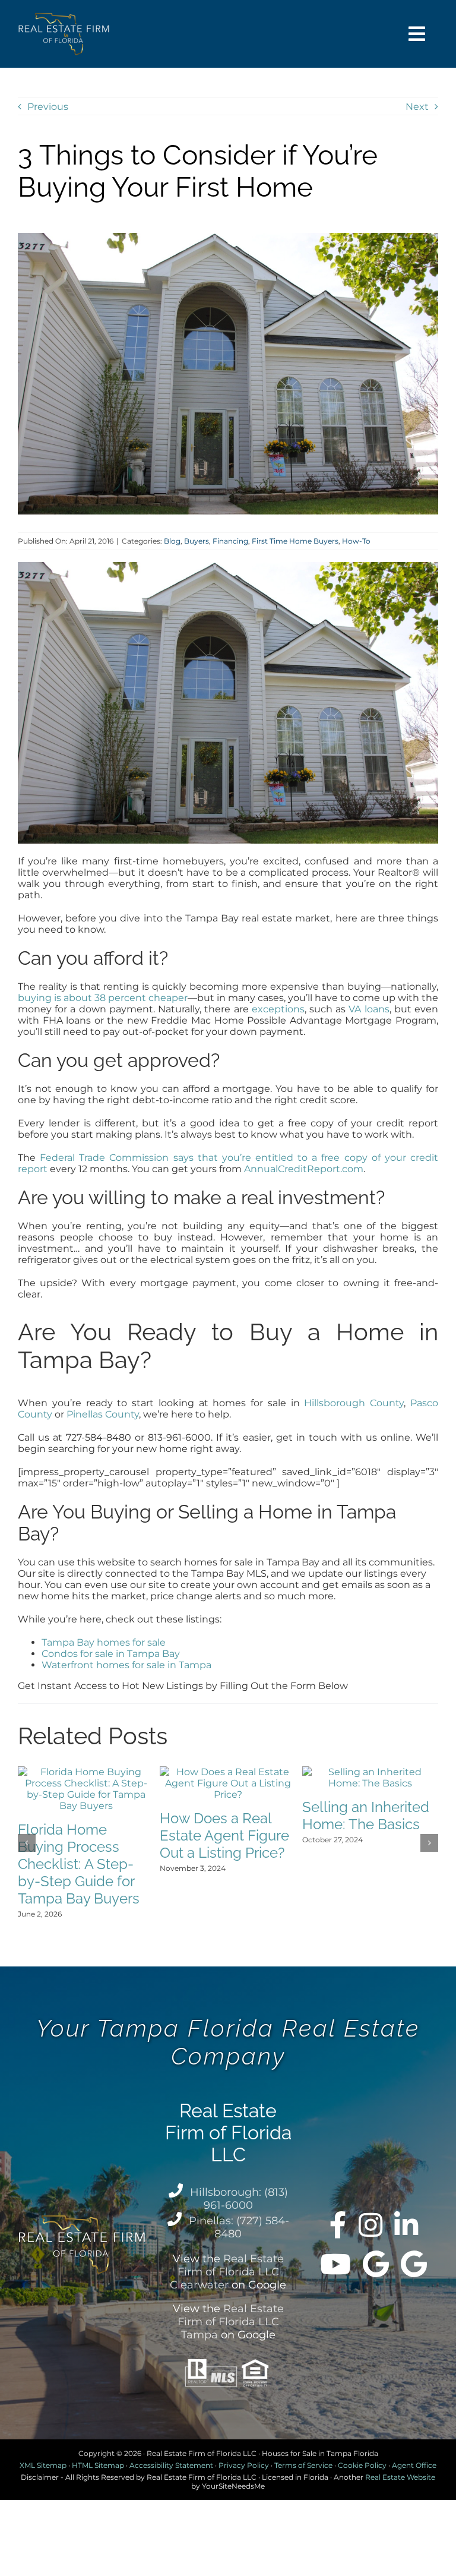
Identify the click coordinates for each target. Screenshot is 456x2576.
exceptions (278, 1009)
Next (417, 107)
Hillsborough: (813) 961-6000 (239, 2199)
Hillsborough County (354, 1403)
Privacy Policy (244, 2465)
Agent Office (414, 2465)
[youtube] (335, 2264)
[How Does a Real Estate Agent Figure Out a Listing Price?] (228, 1772)
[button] (27, 1843)
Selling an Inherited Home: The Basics (366, 1816)
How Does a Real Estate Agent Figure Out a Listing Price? (224, 1835)
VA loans (369, 1009)
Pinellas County (103, 1414)
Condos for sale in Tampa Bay (111, 1654)
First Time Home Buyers (295, 541)
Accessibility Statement (171, 2465)
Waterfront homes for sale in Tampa (126, 1665)
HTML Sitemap (98, 2465)
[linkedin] (406, 2225)
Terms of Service (303, 2465)
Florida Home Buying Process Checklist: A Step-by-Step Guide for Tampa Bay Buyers (79, 1864)
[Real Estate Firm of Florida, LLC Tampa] (414, 2264)
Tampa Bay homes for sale (104, 1642)
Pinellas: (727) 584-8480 (239, 2227)
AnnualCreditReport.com (304, 1169)
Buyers (197, 541)
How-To (356, 541)
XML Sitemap (43, 2465)
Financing (230, 541)
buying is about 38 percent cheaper (103, 998)
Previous (48, 107)
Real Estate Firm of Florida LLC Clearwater (227, 2272)
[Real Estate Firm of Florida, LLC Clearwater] (376, 2264)
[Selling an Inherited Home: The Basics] (370, 1772)
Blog (172, 541)
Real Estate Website (400, 2477)
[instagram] (370, 2225)
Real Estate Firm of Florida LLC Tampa (231, 2322)
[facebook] (338, 2225)
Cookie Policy (362, 2465)
